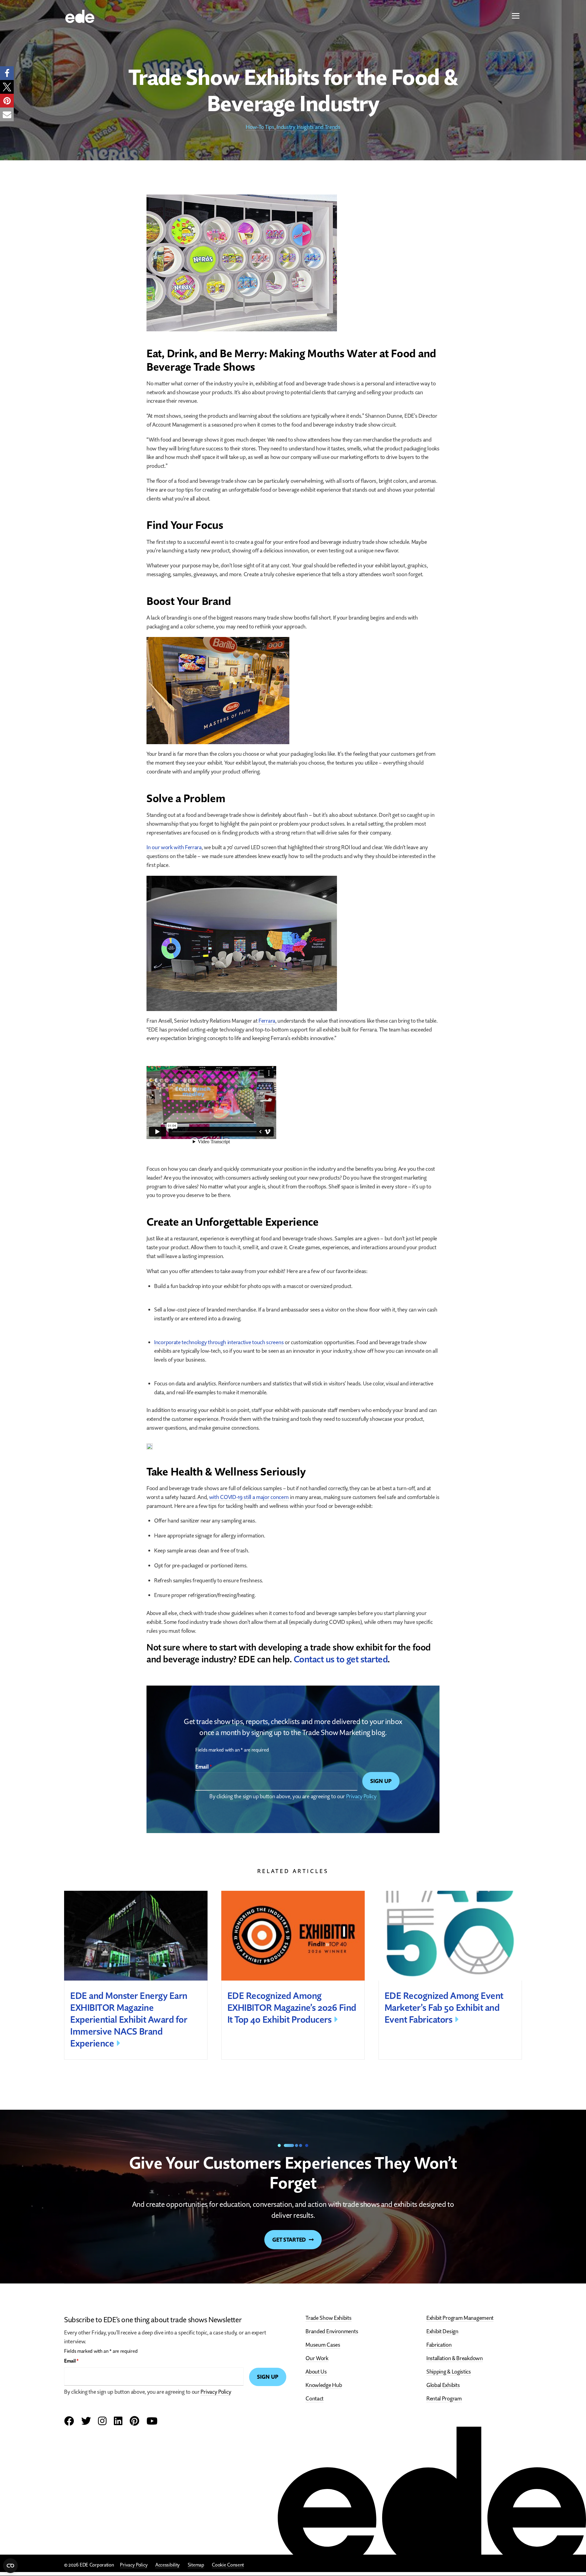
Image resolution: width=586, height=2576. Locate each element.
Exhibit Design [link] (442, 2331)
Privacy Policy (361, 1796)
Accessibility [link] (168, 2565)
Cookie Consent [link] (228, 2565)
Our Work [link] (317, 2358)
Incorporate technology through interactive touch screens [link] (219, 1342)
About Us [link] (316, 2372)
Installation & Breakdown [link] (455, 2358)
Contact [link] (315, 2398)
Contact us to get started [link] (341, 1659)
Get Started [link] (289, 2240)
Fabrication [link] (439, 2345)
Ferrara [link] (267, 1021)
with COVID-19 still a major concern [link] (249, 1497)
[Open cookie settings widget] (10, 2566)
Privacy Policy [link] (134, 2565)
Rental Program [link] (444, 2398)
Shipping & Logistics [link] (449, 2372)
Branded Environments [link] (332, 2331)
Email (204, 1767)
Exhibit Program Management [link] (460, 2318)
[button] (516, 16)
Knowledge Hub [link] (324, 2385)
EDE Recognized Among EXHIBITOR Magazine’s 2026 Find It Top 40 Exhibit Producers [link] (292, 2008)
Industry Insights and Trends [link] (308, 127)
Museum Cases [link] (323, 2345)
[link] (80, 16)
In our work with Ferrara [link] (174, 847)
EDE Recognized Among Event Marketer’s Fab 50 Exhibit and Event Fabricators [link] (444, 2008)
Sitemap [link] (196, 2565)
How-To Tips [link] (260, 127)
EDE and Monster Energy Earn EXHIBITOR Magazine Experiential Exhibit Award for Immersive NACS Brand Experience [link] (129, 2019)
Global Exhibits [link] (443, 2385)
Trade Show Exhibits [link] (328, 2318)
